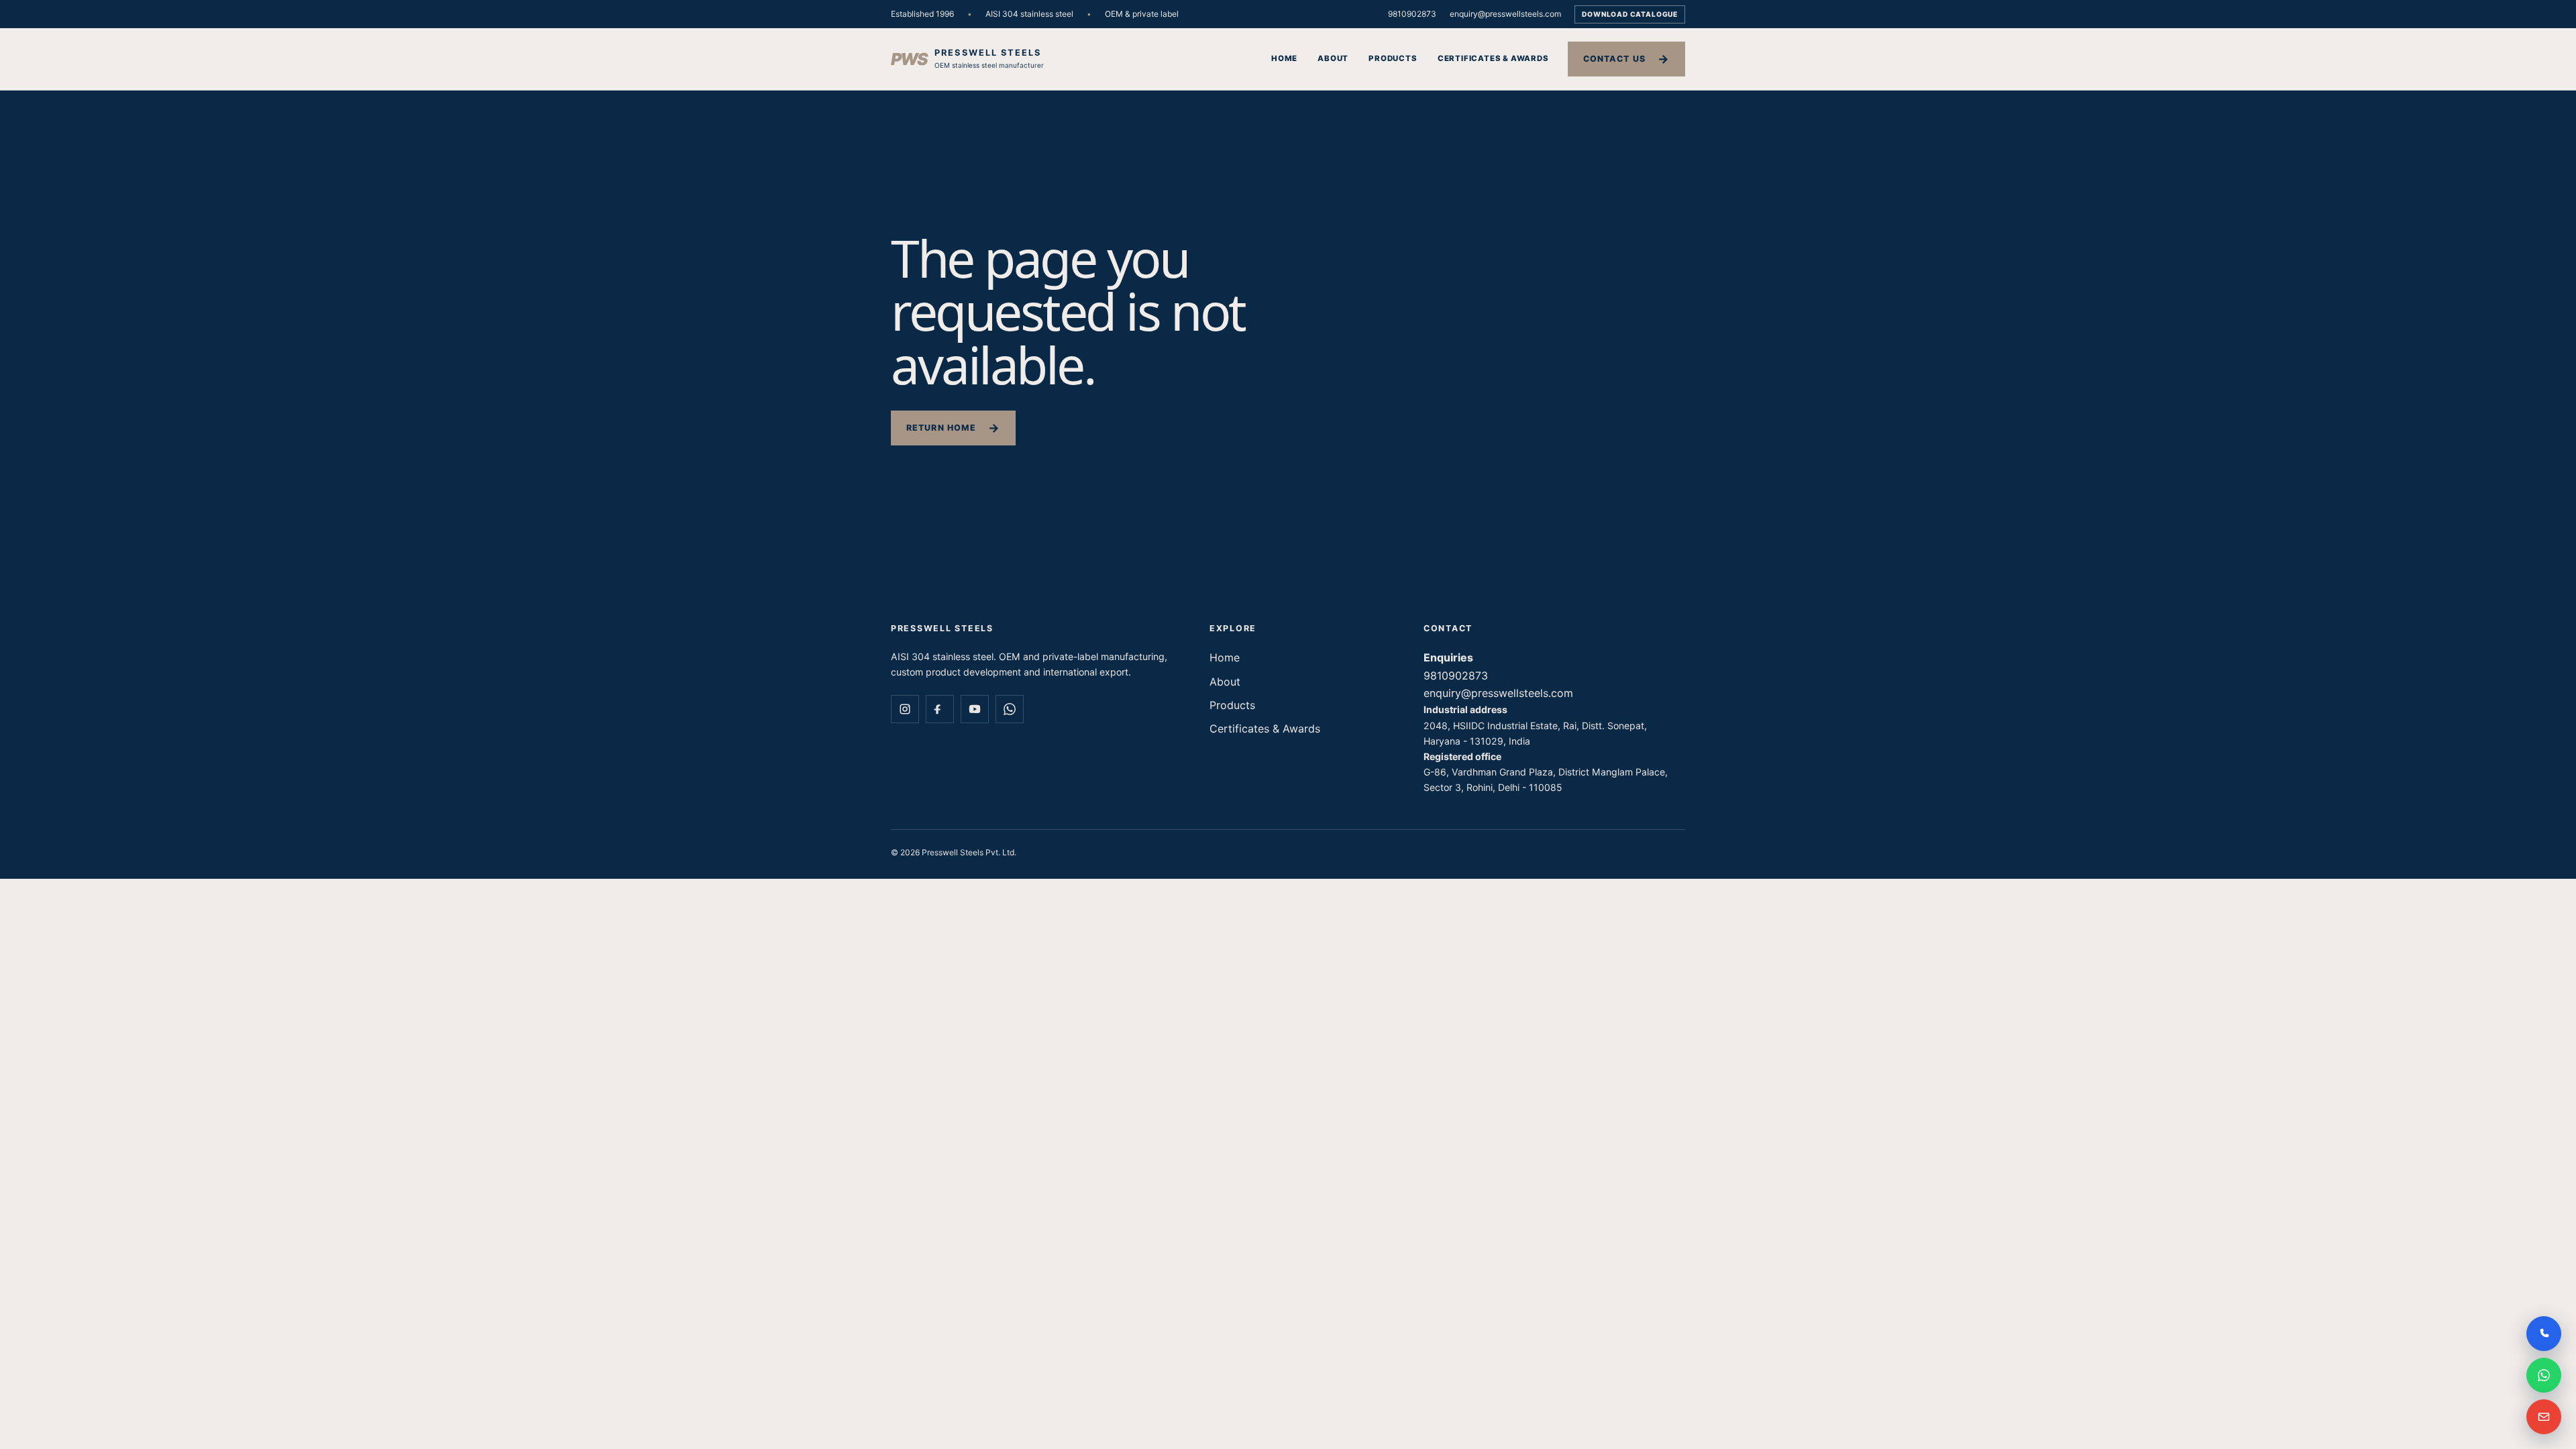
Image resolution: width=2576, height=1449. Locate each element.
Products (1393, 58)
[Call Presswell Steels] (2544, 1334)
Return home (941, 428)
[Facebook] (940, 709)
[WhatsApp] (1010, 709)
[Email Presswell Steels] (2544, 1417)
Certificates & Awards (1493, 58)
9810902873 (1412, 14)
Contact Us (1614, 59)
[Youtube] (975, 709)
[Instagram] (905, 709)
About (1333, 58)
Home (1284, 58)
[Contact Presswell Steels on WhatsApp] (2544, 1375)
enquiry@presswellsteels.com (1505, 14)
